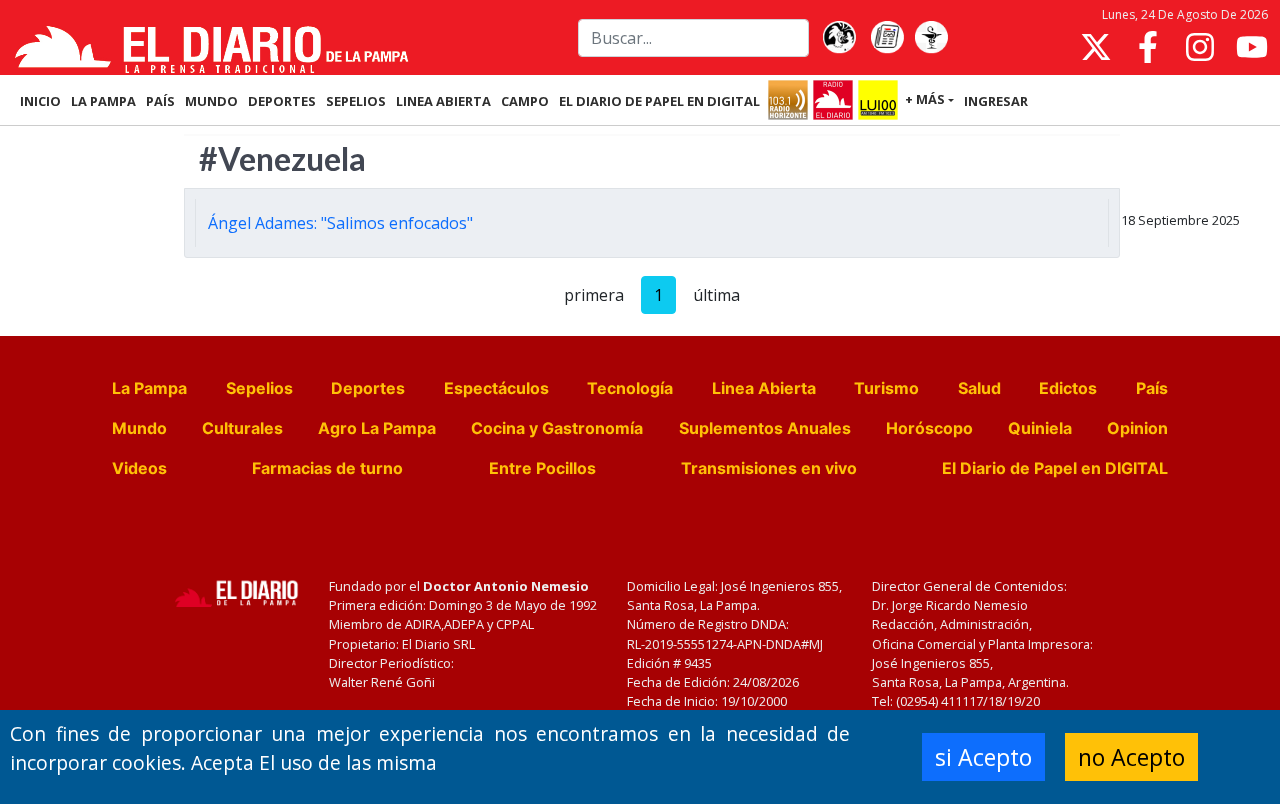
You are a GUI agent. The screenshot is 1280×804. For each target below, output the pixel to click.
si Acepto (983, 757)
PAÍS (160, 101)
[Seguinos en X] (1096, 47)
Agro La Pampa (377, 428)
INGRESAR (996, 101)
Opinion (1137, 428)
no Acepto (1131, 757)
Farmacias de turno (327, 468)
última (716, 295)
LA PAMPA (103, 101)
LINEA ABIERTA (443, 101)
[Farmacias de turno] (931, 38)
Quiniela (1040, 428)
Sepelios (259, 388)
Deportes (368, 388)
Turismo (886, 388)
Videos (139, 468)
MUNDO (211, 101)
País (1152, 388)
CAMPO (525, 101)
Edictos (1068, 388)
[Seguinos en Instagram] (1200, 47)
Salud (979, 388)
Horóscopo (929, 428)
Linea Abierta (764, 388)
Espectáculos (496, 388)
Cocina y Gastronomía (557, 428)
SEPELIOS (356, 101)
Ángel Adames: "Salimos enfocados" (340, 223)
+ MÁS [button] (925, 99)
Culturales (242, 428)
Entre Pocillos (542, 468)
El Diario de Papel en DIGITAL (659, 101)
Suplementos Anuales (765, 428)
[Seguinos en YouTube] (1252, 47)
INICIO (40, 101)
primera (594, 295)
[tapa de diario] (887, 38)
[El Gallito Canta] (839, 38)
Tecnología (630, 388)
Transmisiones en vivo (769, 468)
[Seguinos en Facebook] (1148, 47)
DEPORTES (282, 101)
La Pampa (149, 388)
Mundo (139, 428)
